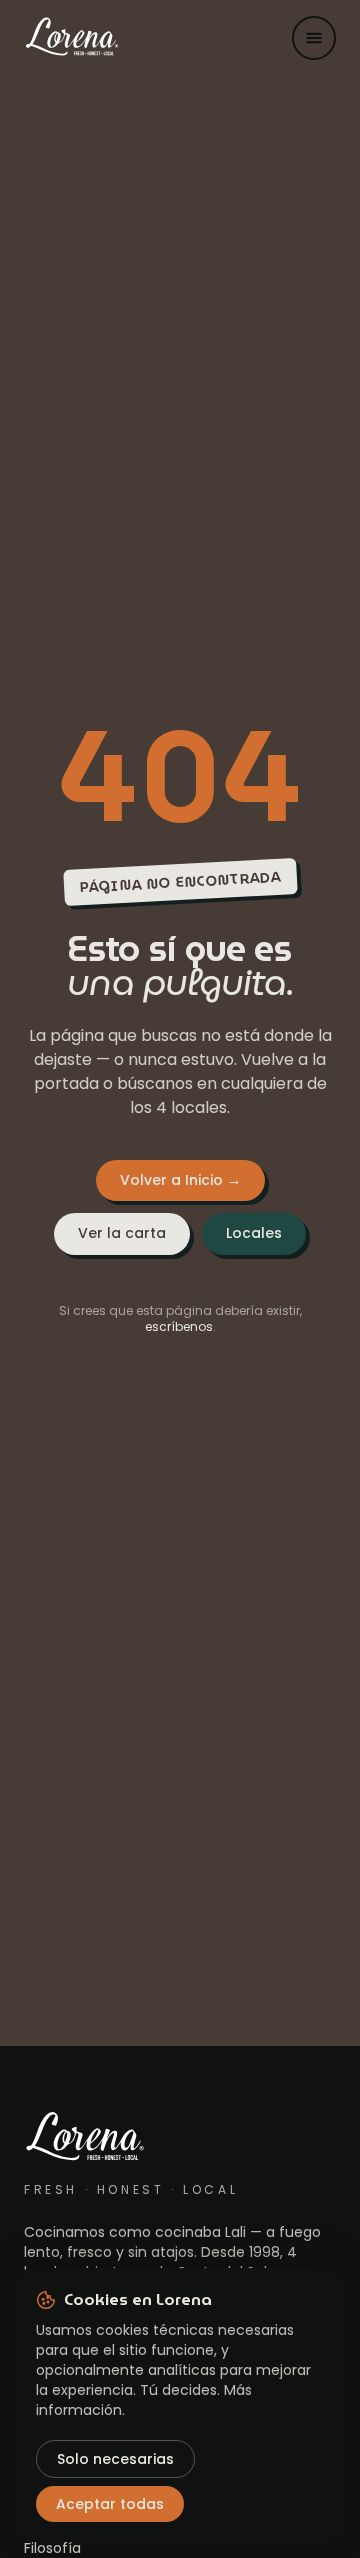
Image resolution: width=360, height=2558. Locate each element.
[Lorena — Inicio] (72, 38)
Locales (254, 1233)
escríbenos (179, 1326)
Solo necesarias (115, 2459)
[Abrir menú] (314, 38)
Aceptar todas (110, 2504)
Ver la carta (122, 1233)
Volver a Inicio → (180, 1180)
